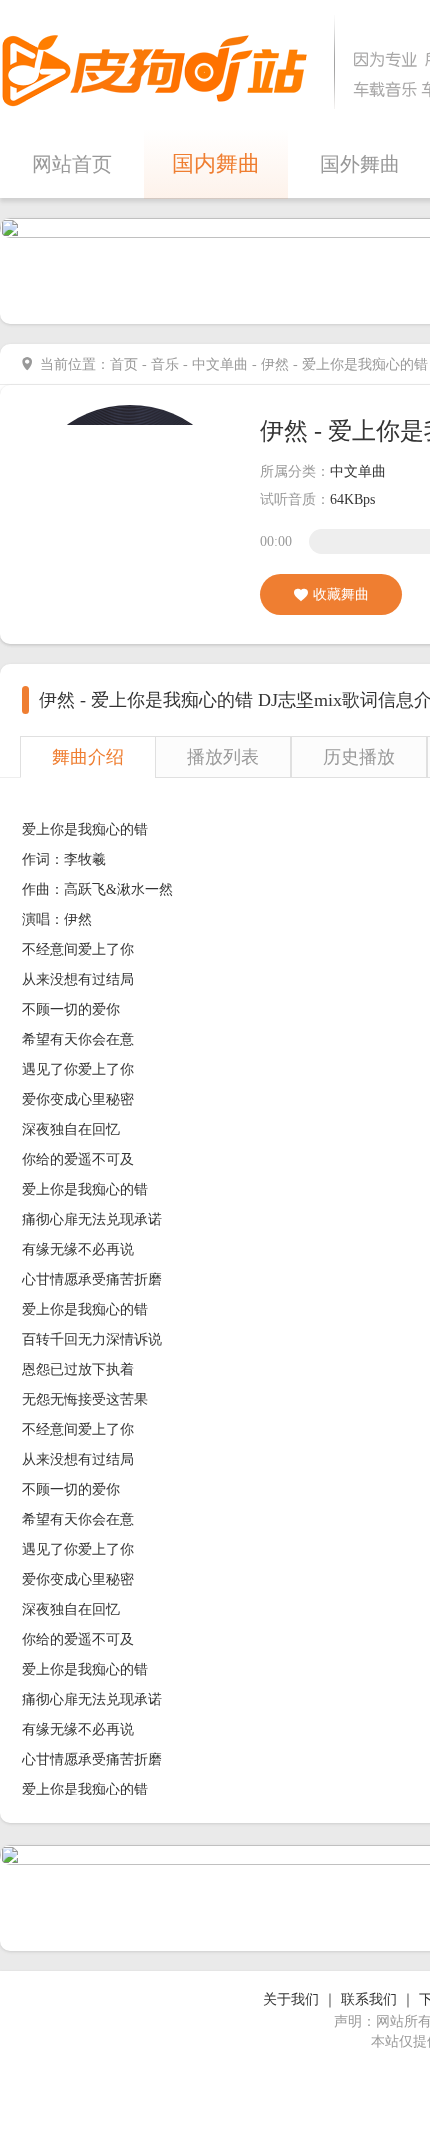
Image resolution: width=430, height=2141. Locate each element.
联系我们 (369, 1999)
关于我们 (291, 1999)
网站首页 (72, 164)
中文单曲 (220, 364)
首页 (124, 364)
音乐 (165, 364)
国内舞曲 (216, 163)
